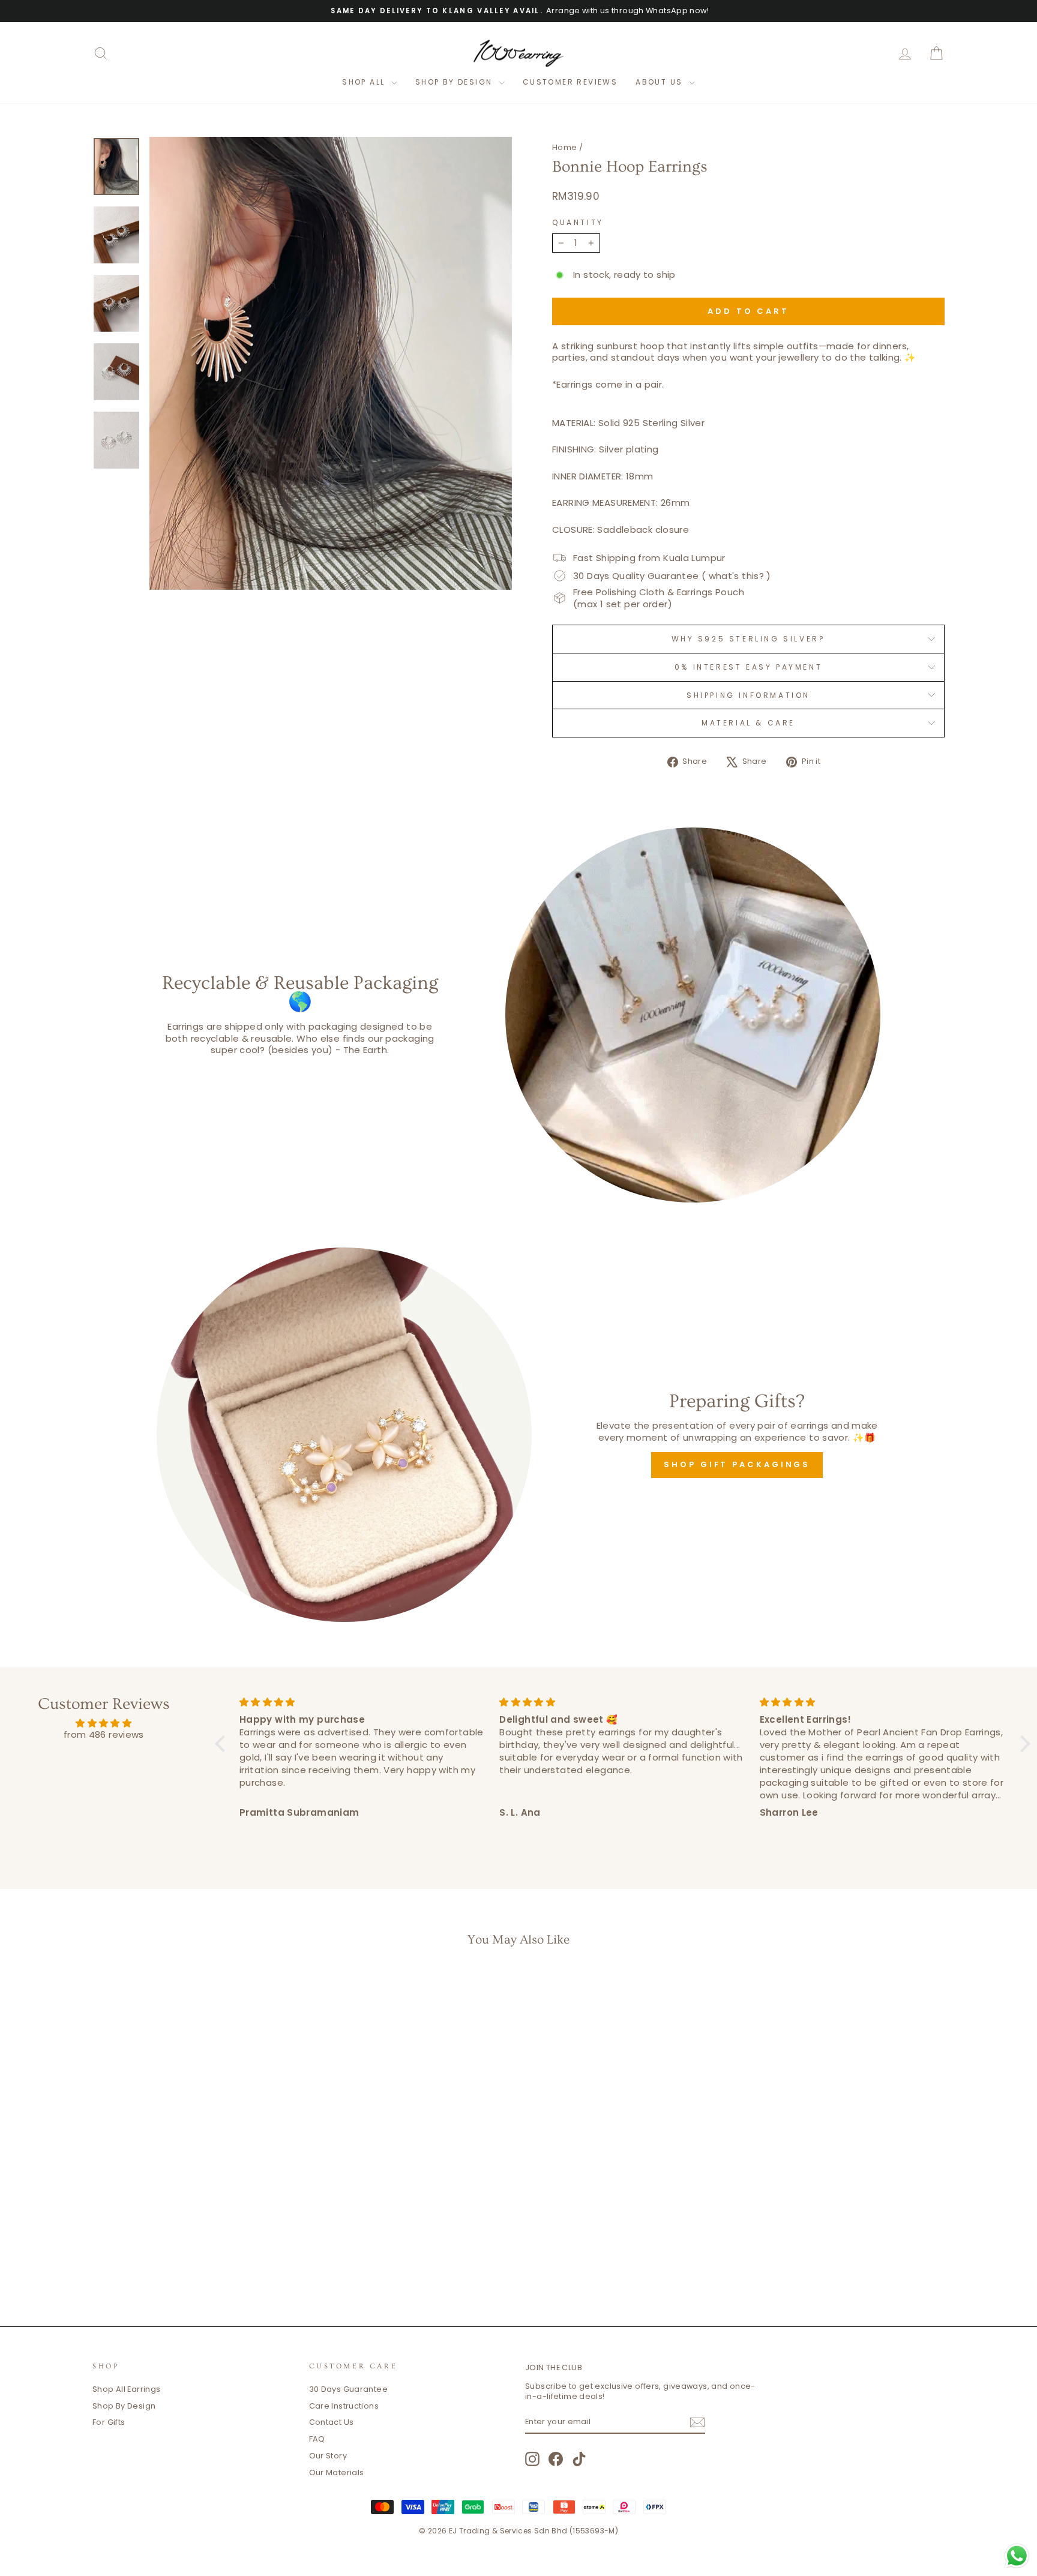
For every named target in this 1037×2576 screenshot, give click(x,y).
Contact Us (332, 2422)
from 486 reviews (104, 1734)
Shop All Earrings (126, 2389)
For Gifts (109, 2422)
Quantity (578, 223)
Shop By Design (124, 2406)
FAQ (317, 2439)
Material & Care (748, 723)
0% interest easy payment (748, 667)
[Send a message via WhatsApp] (1017, 2556)
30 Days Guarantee (348, 2389)
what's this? (737, 576)
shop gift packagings (737, 1464)
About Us (661, 82)
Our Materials (337, 2472)
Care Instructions (344, 2406)
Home (565, 147)
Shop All (365, 82)
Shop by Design (455, 82)
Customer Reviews (570, 82)
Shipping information (748, 695)
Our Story (328, 2456)
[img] (104, 1723)
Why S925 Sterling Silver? (749, 639)
